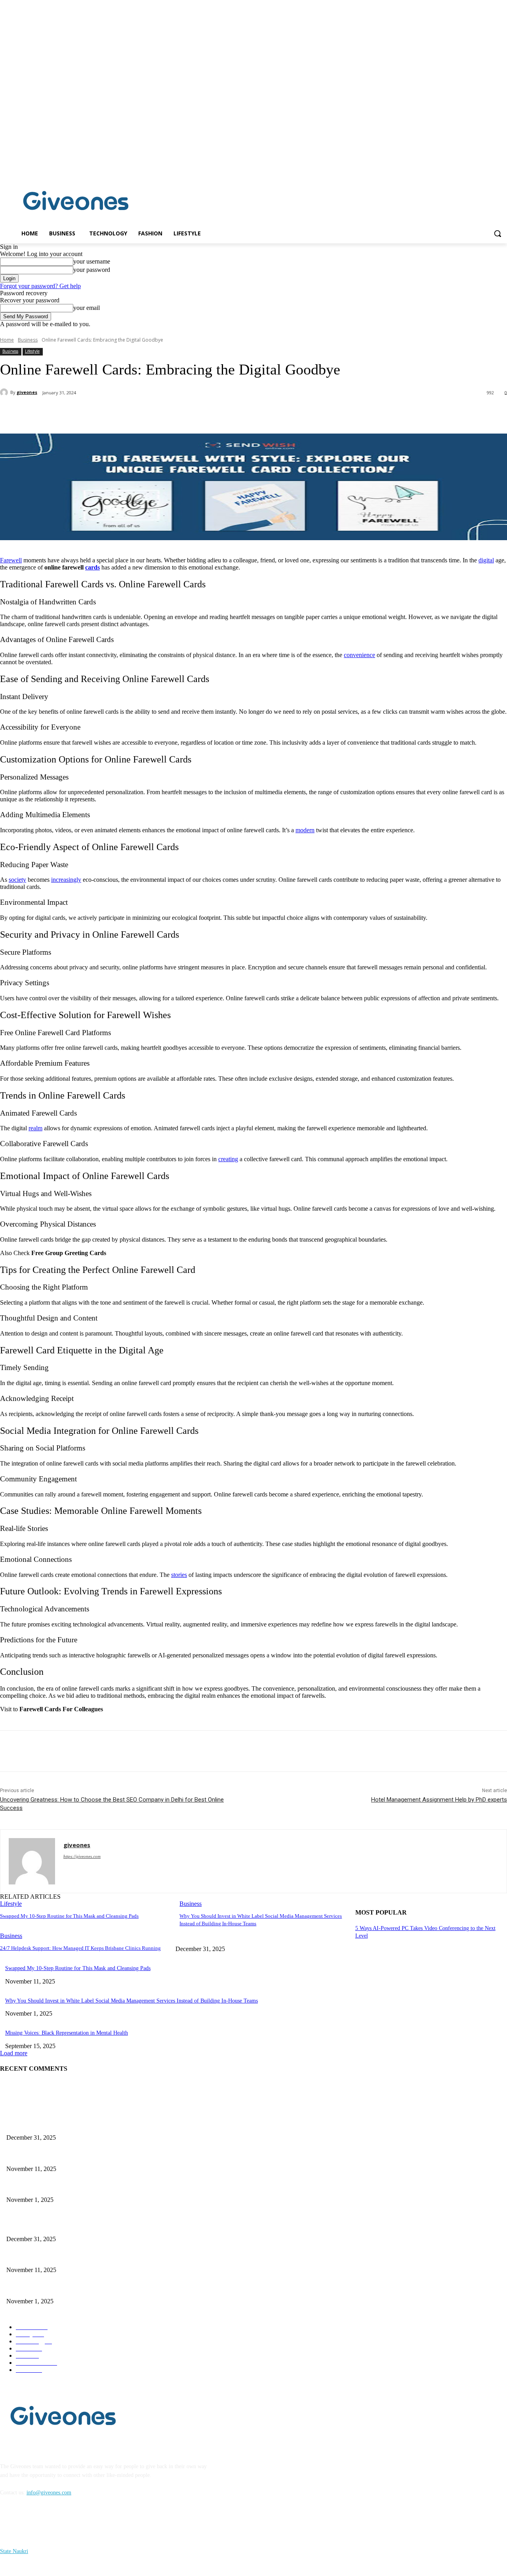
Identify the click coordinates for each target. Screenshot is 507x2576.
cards (92, 567)
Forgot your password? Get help (40, 286)
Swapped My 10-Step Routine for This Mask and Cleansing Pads (69, 1916)
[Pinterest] (130, 413)
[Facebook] (491, 168)
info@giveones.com (49, 2493)
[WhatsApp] (158, 413)
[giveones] (5, 392)
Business (28, 340)
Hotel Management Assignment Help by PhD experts (439, 1800)
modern (305, 830)
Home (7, 340)
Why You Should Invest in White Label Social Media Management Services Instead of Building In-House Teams (132, 2001)
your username (92, 261)
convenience (359, 655)
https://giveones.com (82, 1856)
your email (87, 308)
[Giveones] (76, 203)
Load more (14, 2053)
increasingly (66, 880)
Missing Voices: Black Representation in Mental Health (67, 2033)
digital (486, 560)
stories (179, 1575)
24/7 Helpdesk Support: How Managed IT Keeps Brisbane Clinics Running (80, 1948)
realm (35, 1128)
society (17, 880)
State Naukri (14, 2551)
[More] (187, 413)
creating (228, 1159)
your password (92, 270)
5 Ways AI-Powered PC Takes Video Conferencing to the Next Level (84, 2124)
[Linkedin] (502, 168)
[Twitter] (101, 413)
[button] (497, 233)
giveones (27, 392)
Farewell (11, 560)
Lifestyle (32, 351)
